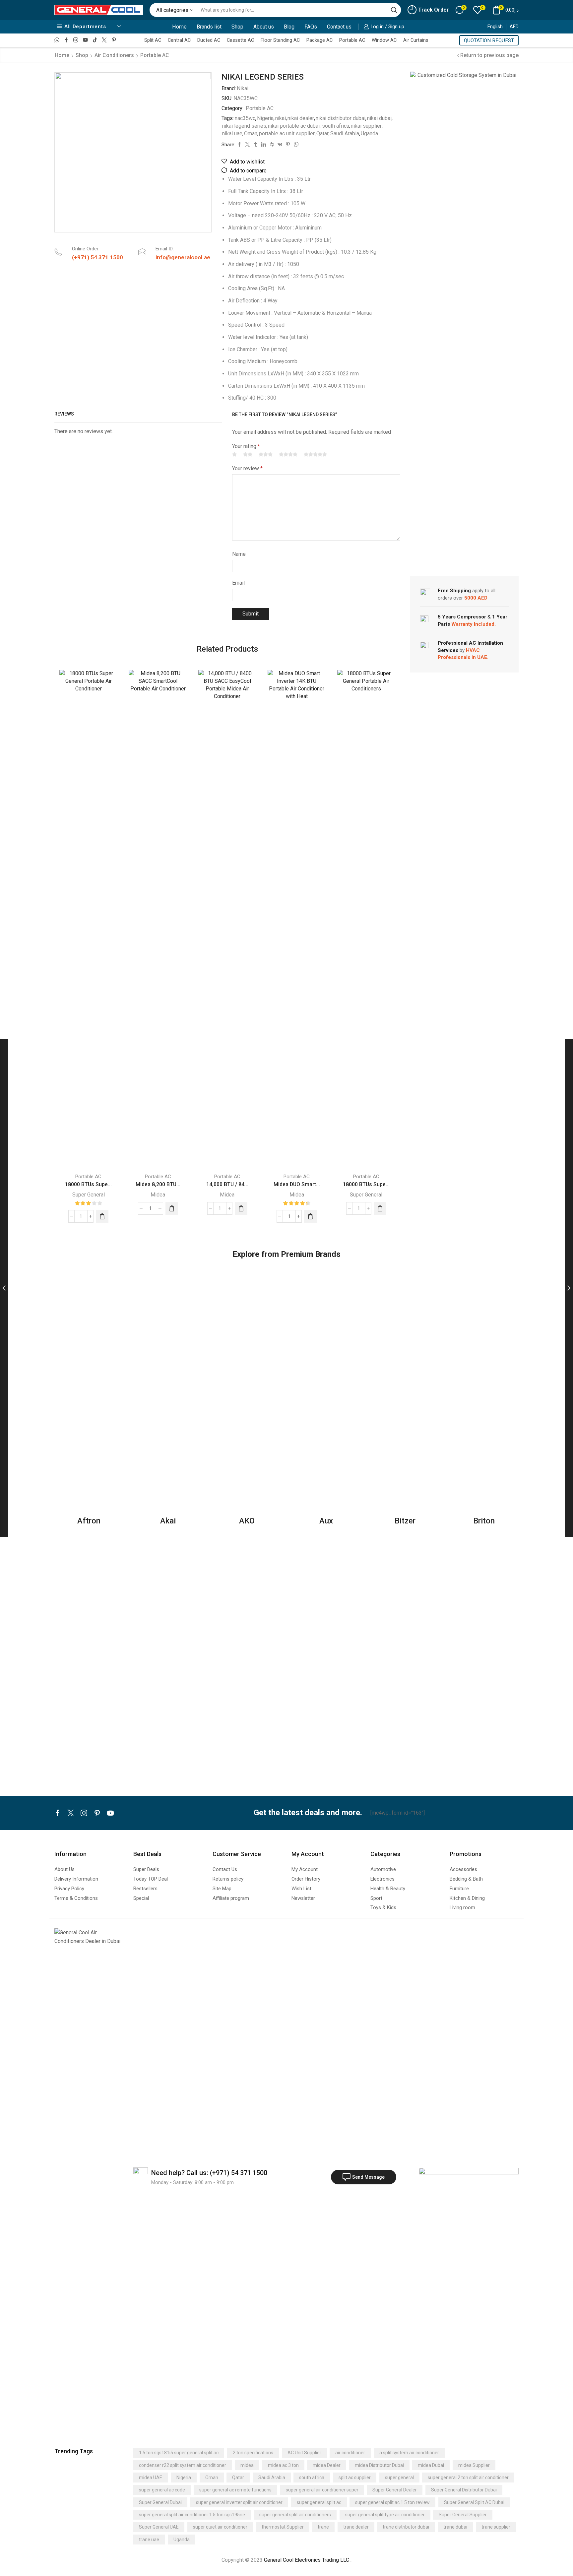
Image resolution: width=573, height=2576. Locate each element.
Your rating (246, 446)
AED (514, 27)
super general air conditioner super (322, 2490)
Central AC (179, 40)
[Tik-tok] (95, 40)
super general (399, 2478)
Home (179, 27)
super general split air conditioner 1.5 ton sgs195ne (192, 2515)
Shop (237, 27)
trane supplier (496, 2527)
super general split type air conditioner (385, 2515)
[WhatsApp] (57, 40)
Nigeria (265, 118)
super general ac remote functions (235, 2490)
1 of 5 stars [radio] (234, 454)
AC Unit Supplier (304, 2453)
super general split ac (319, 2502)
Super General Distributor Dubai (464, 2490)
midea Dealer (327, 2465)
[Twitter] (104, 40)
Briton (484, 1521)
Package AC (319, 40)
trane (323, 2527)
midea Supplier (474, 2465)
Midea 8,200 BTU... (158, 1184)
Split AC (153, 40)
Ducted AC (209, 40)
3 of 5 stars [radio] (266, 454)
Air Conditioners (114, 55)
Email (238, 583)
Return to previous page (489, 55)
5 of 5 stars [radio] (315, 454)
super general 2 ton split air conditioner (468, 2478)
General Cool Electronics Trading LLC (307, 2560)
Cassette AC (240, 40)
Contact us (339, 27)
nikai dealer (301, 118)
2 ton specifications (253, 2453)
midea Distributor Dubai (379, 2465)
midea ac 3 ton (283, 2465)
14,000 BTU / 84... (227, 1184)
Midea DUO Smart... (297, 1184)
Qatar (322, 133)
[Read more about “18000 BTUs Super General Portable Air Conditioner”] (102, 1216)
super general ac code (162, 2490)
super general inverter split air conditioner (239, 2502)
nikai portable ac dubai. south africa (309, 126)
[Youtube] (85, 40)
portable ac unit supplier (287, 133)
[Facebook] (66, 40)
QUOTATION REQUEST (489, 40)
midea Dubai (431, 2465)
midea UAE (151, 2478)
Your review (247, 468)
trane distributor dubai (406, 2527)
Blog (289, 27)
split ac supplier (355, 2478)
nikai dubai (379, 118)
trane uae (149, 2540)
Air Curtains (416, 40)
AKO (247, 1521)
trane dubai (455, 2527)
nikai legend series (244, 126)
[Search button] (394, 10)
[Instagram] (76, 40)
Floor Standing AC (280, 40)
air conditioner (350, 2453)
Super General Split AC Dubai (474, 2502)
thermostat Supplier (283, 2527)
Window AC (384, 40)
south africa (312, 2478)
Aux (326, 1521)
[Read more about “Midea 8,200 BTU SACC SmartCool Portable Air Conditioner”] (172, 1208)
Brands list (209, 27)
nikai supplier (366, 126)
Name (239, 554)
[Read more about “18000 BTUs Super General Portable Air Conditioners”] (380, 1208)
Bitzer (405, 1521)
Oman (251, 133)
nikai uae (232, 133)
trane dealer (356, 2527)
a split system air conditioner (409, 2453)
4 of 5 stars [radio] (288, 454)
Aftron (89, 1521)
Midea (158, 1195)
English (495, 27)
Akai (168, 1521)
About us (264, 27)
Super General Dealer (395, 2490)
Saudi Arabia (345, 133)
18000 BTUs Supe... (88, 1184)
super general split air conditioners (295, 2515)
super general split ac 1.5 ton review (392, 2502)
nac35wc (245, 118)
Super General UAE (159, 2527)
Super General (89, 1195)
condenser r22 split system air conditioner (183, 2465)
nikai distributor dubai (341, 118)
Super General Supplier (463, 2515)
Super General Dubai (160, 2502)
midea (247, 2465)
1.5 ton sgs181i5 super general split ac (179, 2453)
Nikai (243, 88)
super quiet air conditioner (220, 2527)
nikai (281, 118)
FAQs (311, 27)
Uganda (369, 133)
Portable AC (352, 40)
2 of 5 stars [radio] (248, 454)
